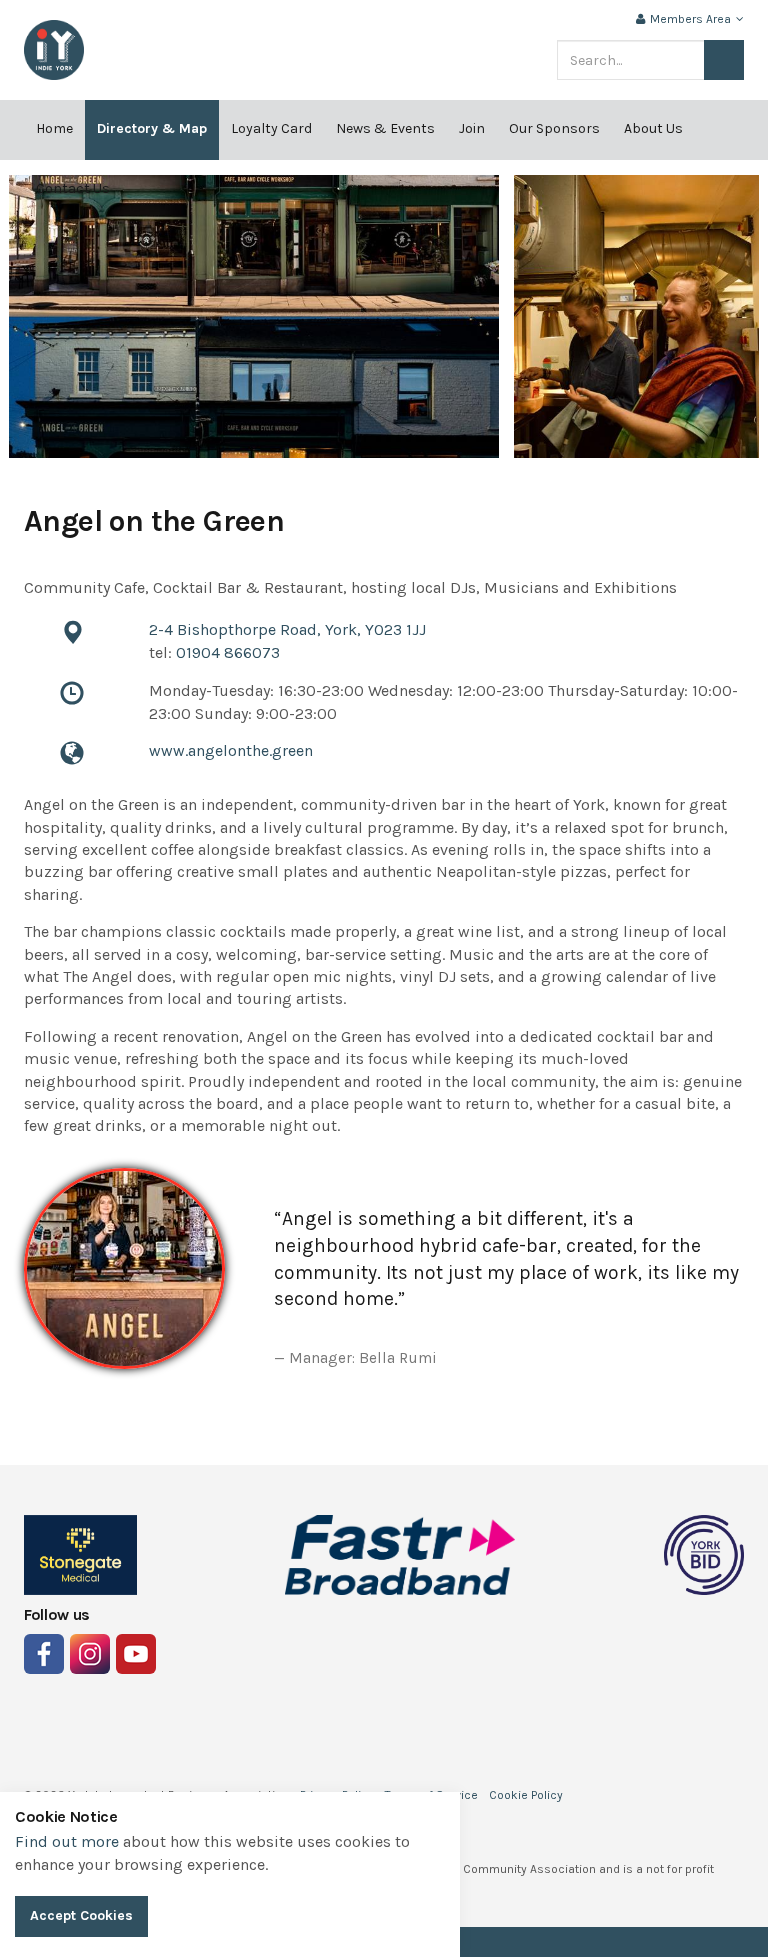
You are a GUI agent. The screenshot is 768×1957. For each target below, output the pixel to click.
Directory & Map (152, 128)
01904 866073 (228, 652)
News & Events (385, 128)
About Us (653, 128)
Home (54, 128)
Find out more (67, 1841)
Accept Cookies (81, 1915)
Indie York (54, 50)
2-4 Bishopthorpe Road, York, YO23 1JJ (287, 629)
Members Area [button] (690, 19)
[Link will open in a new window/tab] (44, 1654)
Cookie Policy (526, 1795)
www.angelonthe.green (231, 750)
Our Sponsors (554, 128)
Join (472, 128)
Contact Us (73, 188)
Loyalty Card (271, 128)
